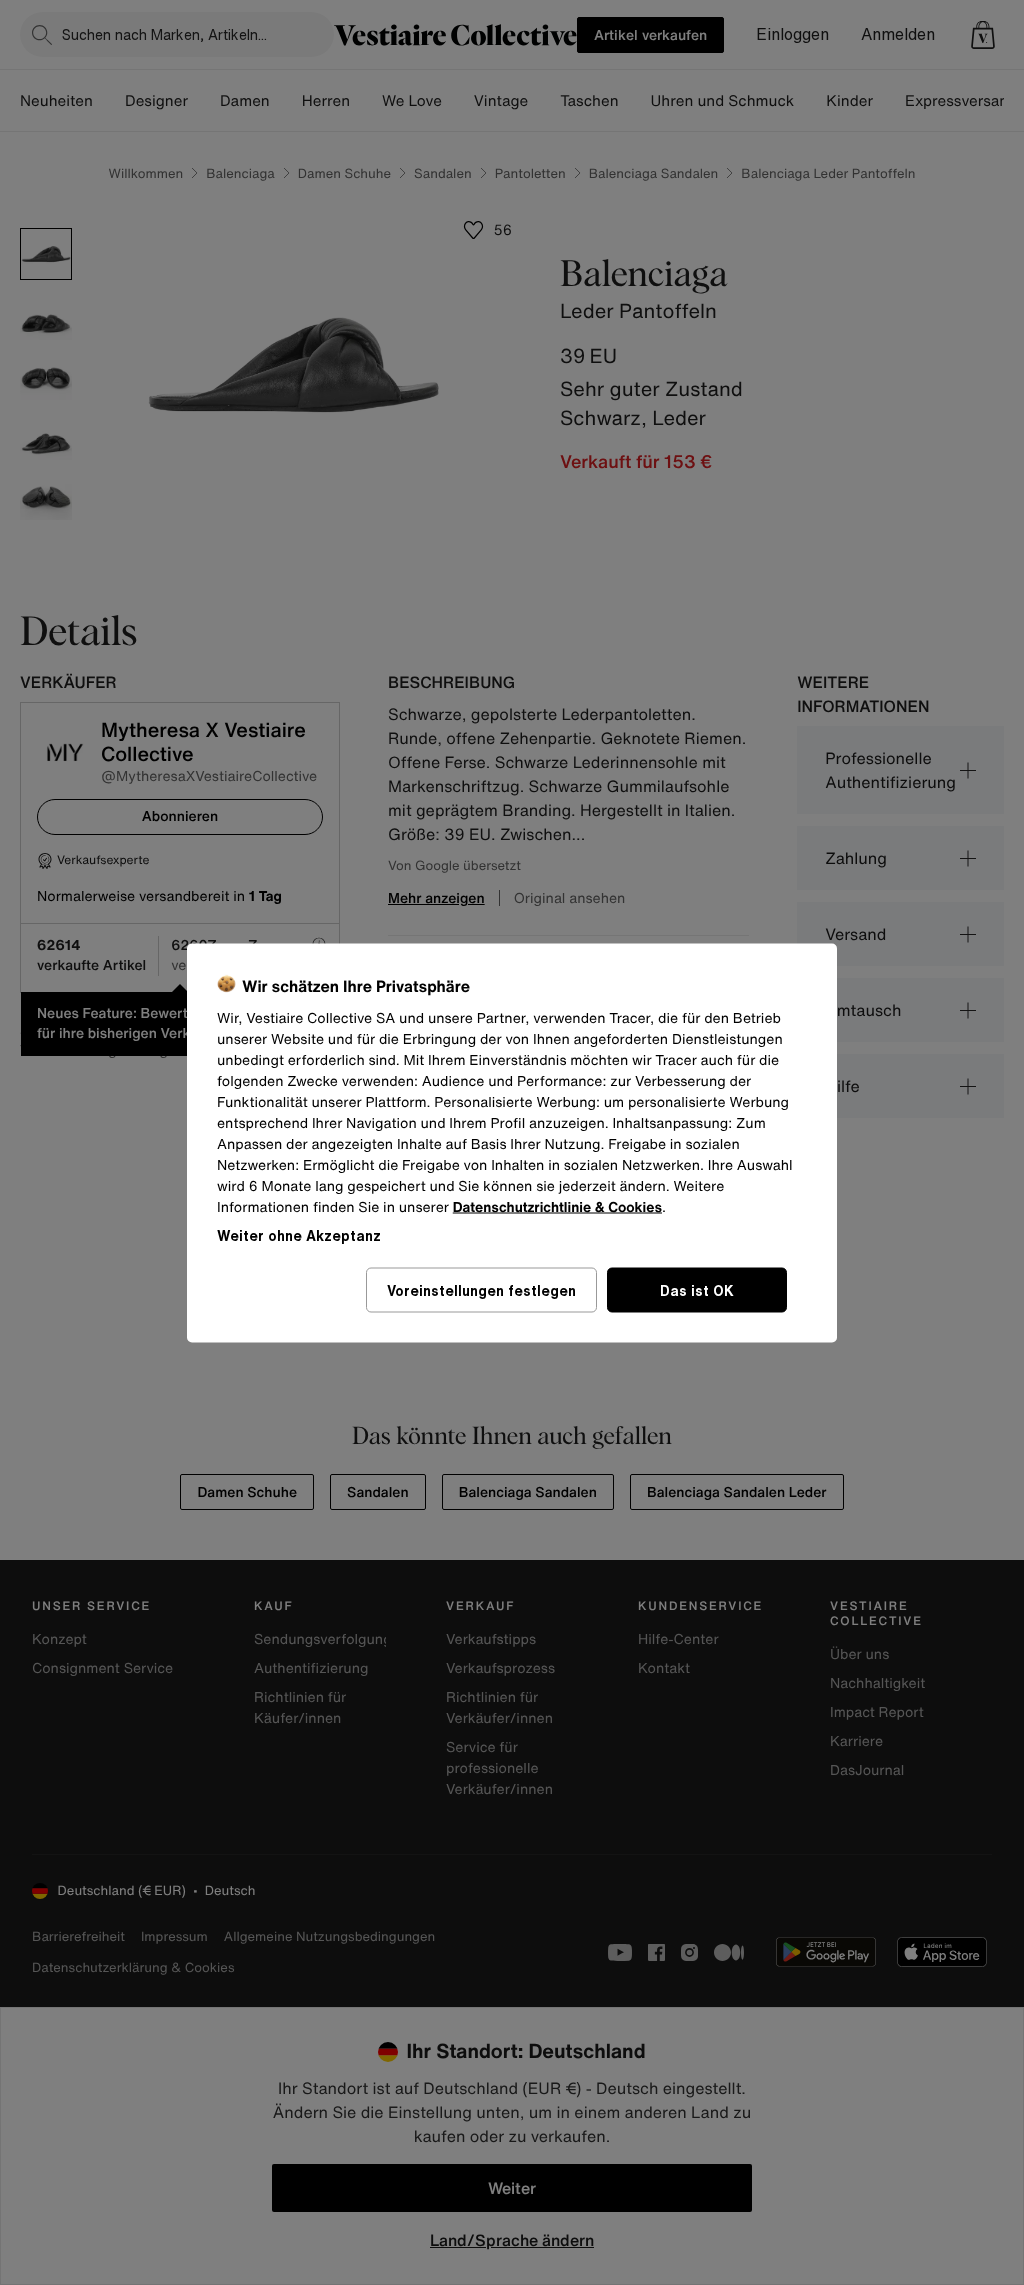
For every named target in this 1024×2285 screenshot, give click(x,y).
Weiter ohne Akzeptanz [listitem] (299, 1234)
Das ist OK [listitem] (697, 1289)
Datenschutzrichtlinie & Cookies (557, 1206)
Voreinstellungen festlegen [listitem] (481, 1289)
